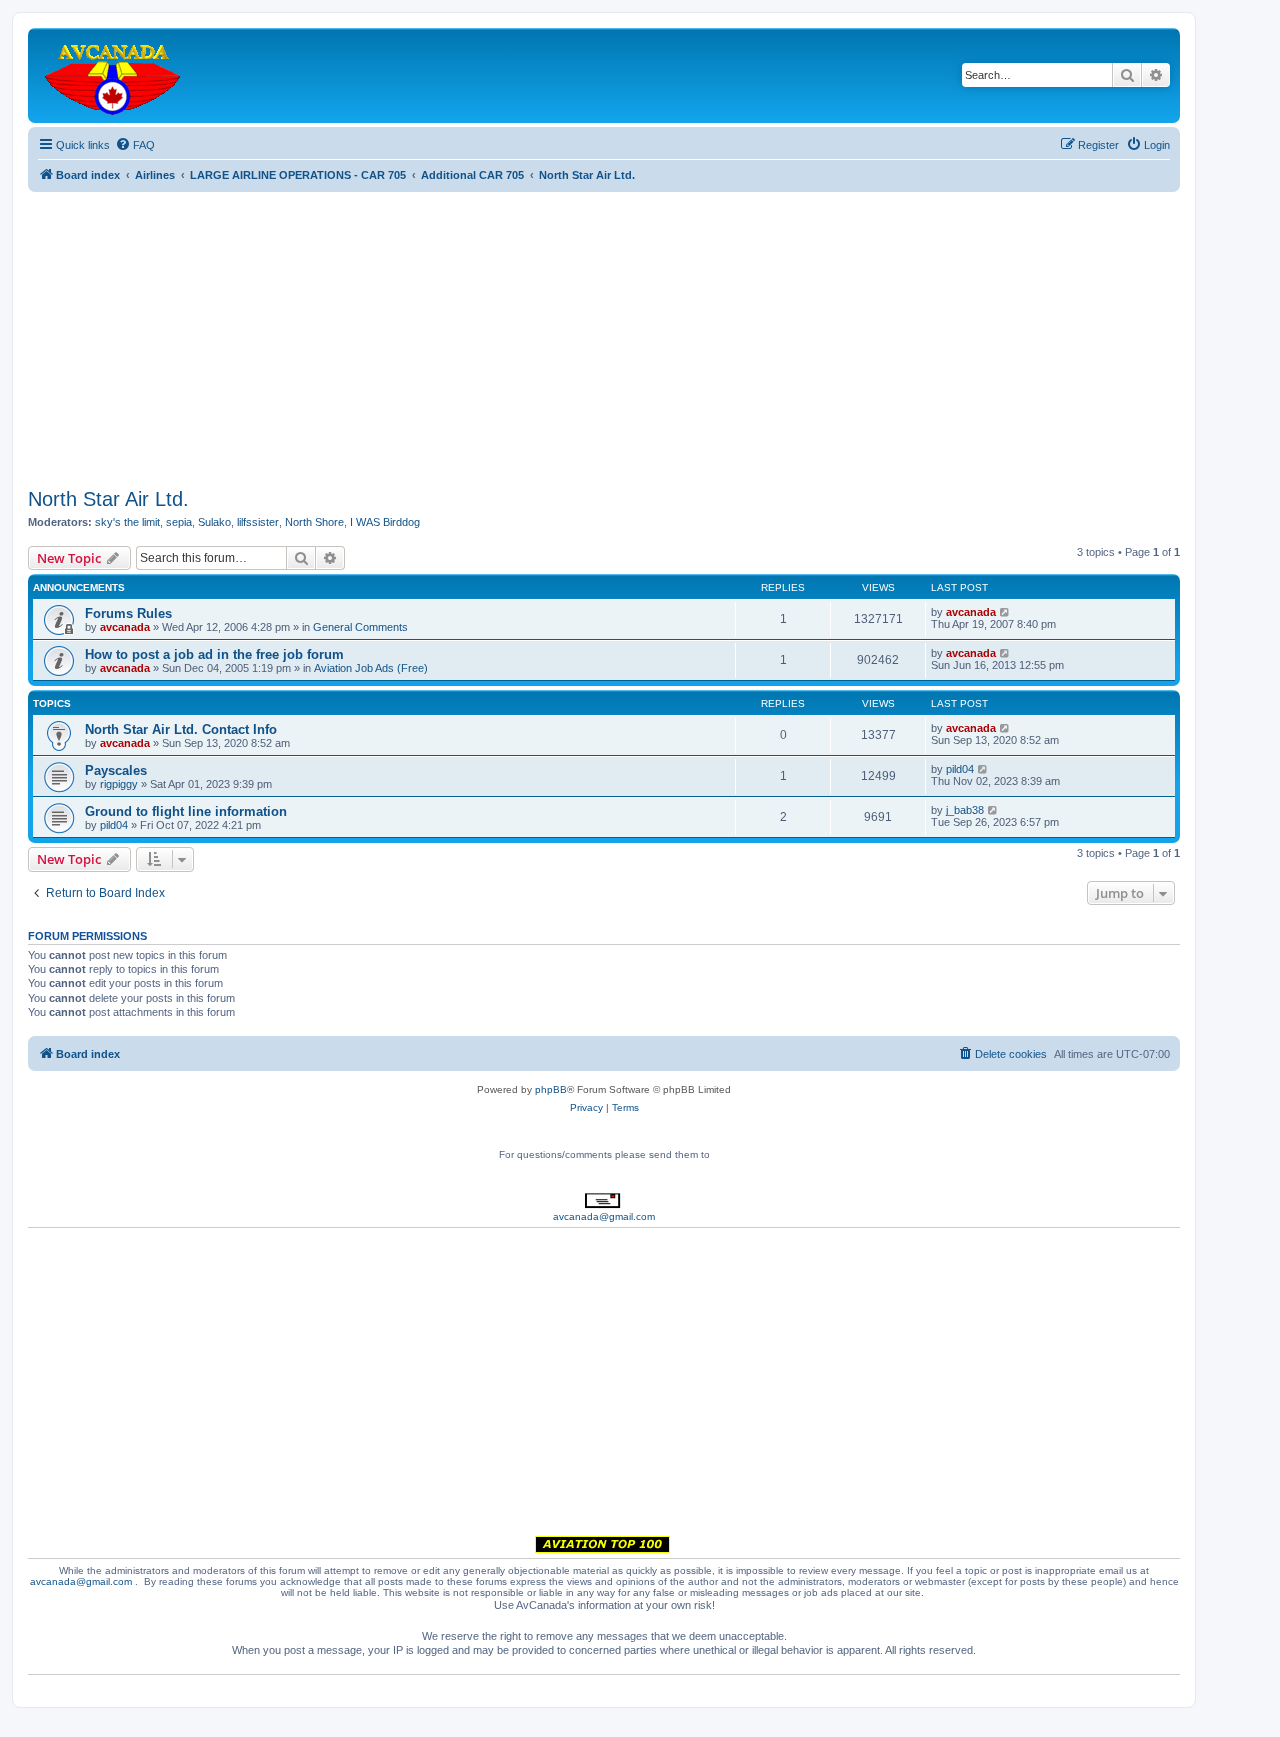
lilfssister (258, 522)
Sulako (214, 522)
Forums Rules (128, 613)
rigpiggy (119, 784)
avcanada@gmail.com (604, 1216)
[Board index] (114, 75)
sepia (179, 522)
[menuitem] (135, 145)
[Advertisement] (604, 332)
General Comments (360, 627)
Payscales (116, 770)
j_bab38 (965, 810)
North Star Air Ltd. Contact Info (181, 729)
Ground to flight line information (186, 811)
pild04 (960, 769)
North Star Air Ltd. (108, 499)
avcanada (125, 627)
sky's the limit (127, 522)
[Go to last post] (1005, 612)
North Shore (314, 522)
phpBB (551, 1089)
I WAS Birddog (385, 522)
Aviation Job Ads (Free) (371, 668)
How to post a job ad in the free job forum (214, 654)
